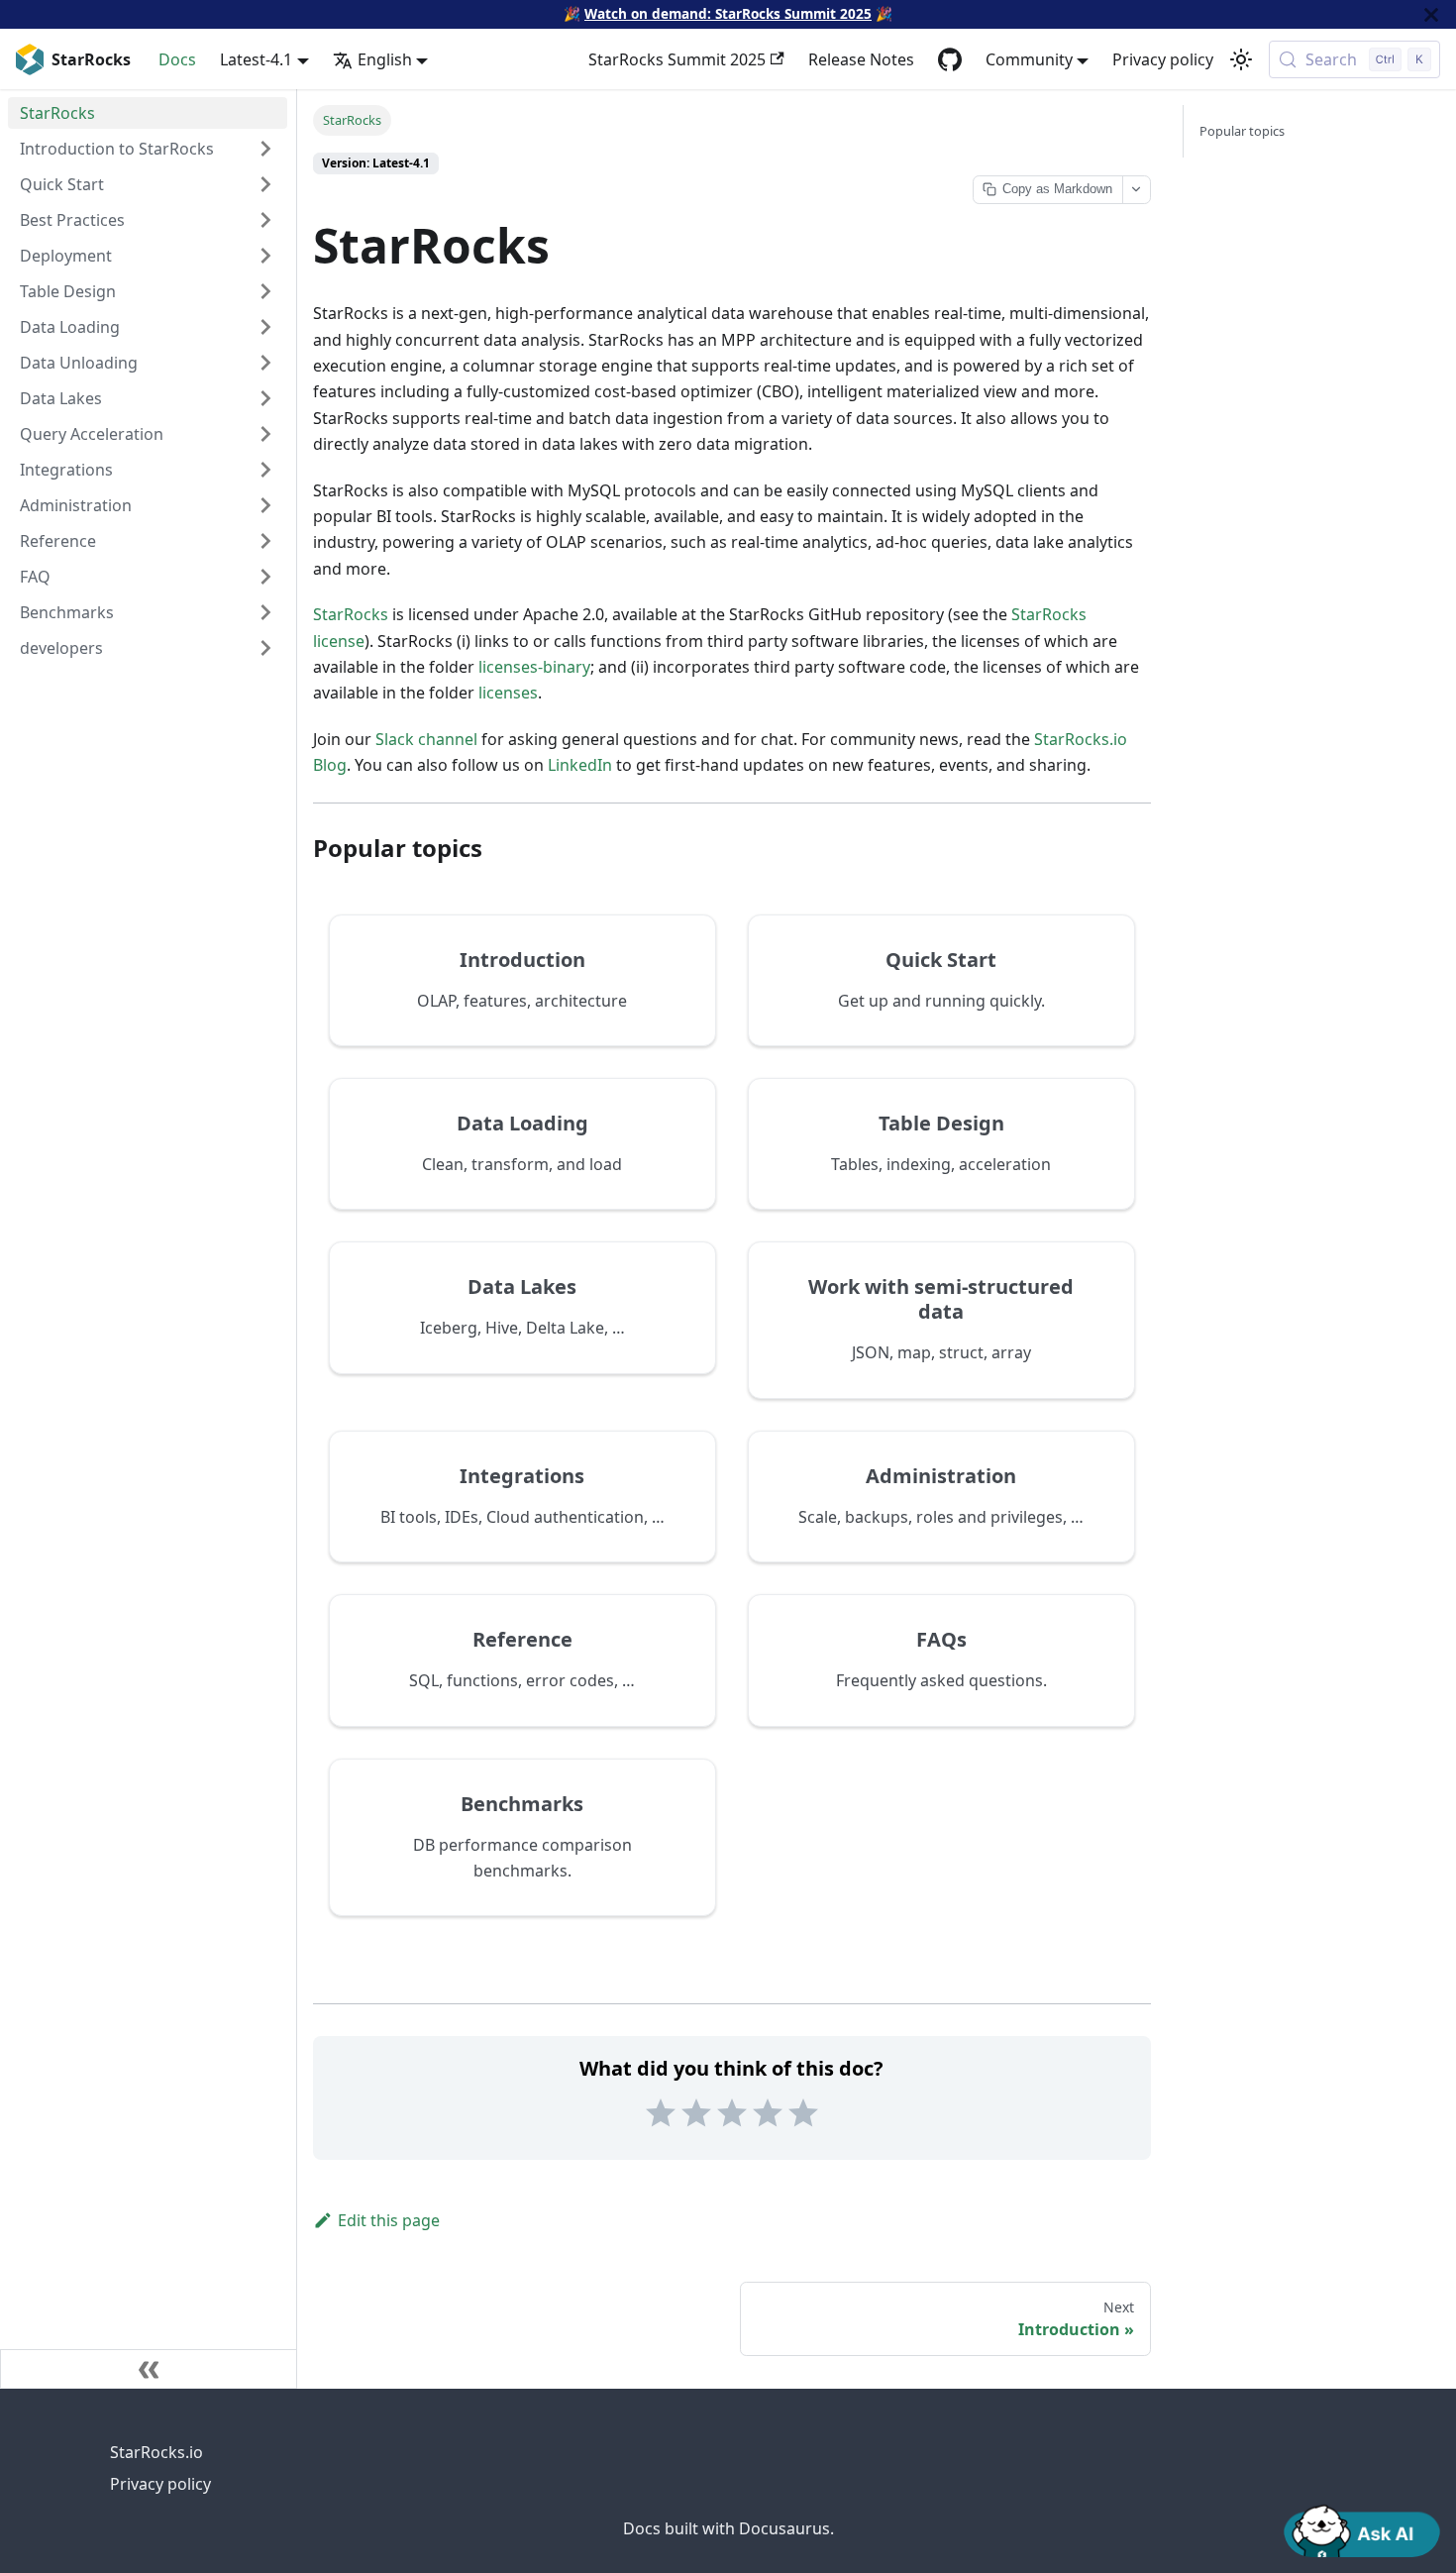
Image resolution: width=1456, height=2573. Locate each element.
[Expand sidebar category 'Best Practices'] (265, 220)
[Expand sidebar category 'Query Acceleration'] (265, 434)
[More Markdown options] (1136, 190)
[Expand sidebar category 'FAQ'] (265, 577)
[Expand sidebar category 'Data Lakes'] (265, 398)
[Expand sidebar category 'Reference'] (265, 541)
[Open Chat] (1362, 2529)
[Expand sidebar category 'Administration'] (265, 505)
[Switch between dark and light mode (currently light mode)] (1241, 59)
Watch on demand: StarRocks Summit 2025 (728, 13)
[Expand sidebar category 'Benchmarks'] (265, 612)
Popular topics (1242, 131)
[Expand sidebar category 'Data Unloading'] (265, 363)
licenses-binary (534, 667)
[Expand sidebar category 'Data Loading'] (265, 327)
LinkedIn (580, 765)
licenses (508, 693)
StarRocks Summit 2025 (677, 59)
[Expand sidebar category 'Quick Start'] (265, 184)
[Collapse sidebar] (149, 2369)
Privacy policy (1163, 59)
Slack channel (426, 739)
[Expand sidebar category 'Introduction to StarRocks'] (265, 149)
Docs (177, 59)
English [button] (385, 59)
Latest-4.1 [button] (256, 59)
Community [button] (1029, 59)
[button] (148, 648)
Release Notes (861, 59)
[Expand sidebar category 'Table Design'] (265, 291)
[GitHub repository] (950, 59)
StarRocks (351, 614)
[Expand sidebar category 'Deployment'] (265, 256)
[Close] (1431, 14)
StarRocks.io (156, 2452)
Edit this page (389, 2220)
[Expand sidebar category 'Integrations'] (265, 470)
